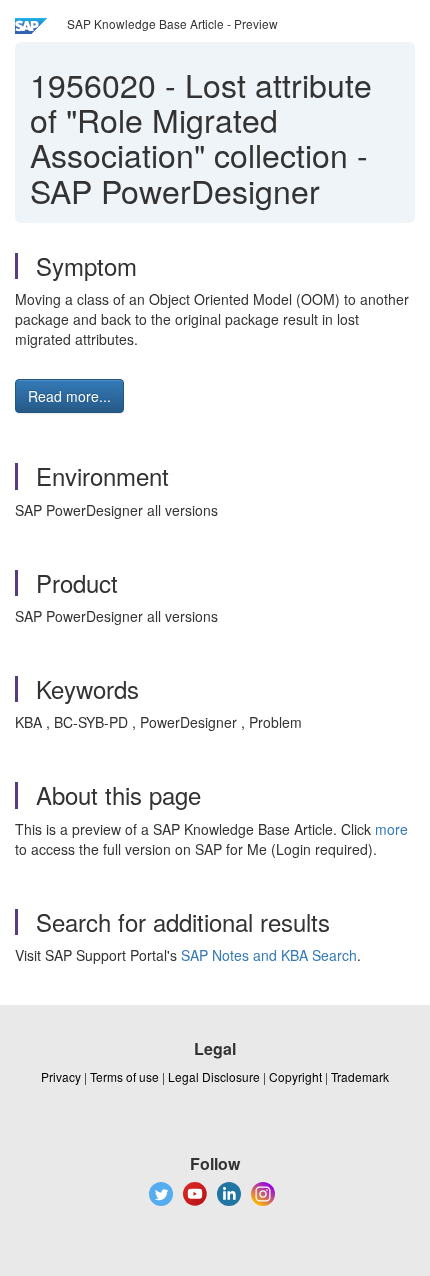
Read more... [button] (69, 396)
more (391, 829)
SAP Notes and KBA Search (269, 955)
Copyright (295, 1076)
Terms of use (124, 1076)
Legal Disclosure (214, 1076)
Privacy (61, 1076)
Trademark (360, 1076)
